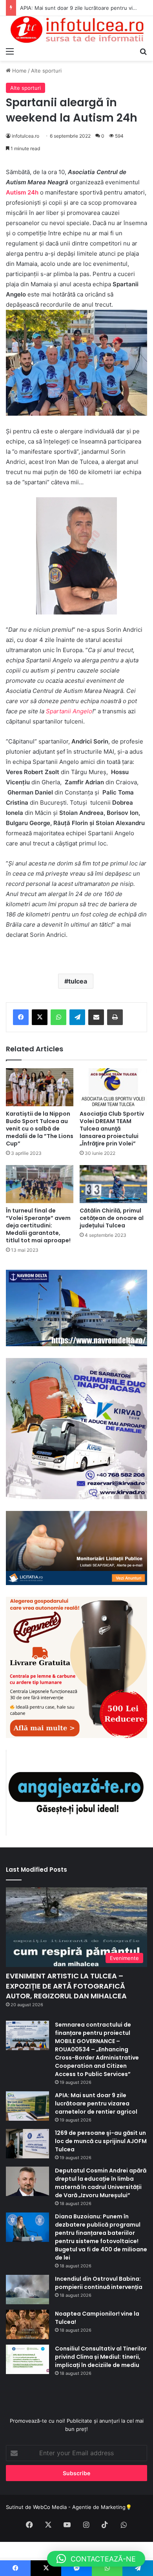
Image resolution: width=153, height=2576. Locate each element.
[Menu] (10, 51)
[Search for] (143, 51)
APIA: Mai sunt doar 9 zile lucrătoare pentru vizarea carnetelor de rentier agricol (96, 2103)
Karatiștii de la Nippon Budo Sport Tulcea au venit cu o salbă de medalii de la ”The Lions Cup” (40, 1129)
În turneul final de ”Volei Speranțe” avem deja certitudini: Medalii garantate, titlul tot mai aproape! (38, 1225)
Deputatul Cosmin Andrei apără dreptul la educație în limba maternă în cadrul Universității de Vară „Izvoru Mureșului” (101, 2183)
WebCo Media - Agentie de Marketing (79, 2507)
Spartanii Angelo (69, 711)
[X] (40, 1017)
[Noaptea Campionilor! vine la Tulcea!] (27, 2324)
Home (19, 71)
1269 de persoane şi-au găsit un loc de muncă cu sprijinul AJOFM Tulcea (101, 2141)
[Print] (115, 1017)
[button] (96, 2559)
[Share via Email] (96, 1017)
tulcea (78, 981)
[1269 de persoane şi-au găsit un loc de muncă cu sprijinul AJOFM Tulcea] (27, 2144)
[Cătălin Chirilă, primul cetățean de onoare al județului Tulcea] (113, 1184)
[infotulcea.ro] (76, 30)
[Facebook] (21, 1017)
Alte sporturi (46, 71)
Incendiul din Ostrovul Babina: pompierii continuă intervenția (99, 2283)
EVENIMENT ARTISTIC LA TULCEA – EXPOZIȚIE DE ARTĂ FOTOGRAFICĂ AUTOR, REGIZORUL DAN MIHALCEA (66, 1986)
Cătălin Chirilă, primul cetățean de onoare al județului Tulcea (112, 1218)
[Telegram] (77, 1017)
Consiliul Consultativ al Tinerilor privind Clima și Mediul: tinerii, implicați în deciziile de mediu (101, 2357)
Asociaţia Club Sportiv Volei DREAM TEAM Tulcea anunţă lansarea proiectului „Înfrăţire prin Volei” (112, 1129)
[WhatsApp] (58, 1017)
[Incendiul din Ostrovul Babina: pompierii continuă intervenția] (27, 2290)
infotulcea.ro (25, 136)
